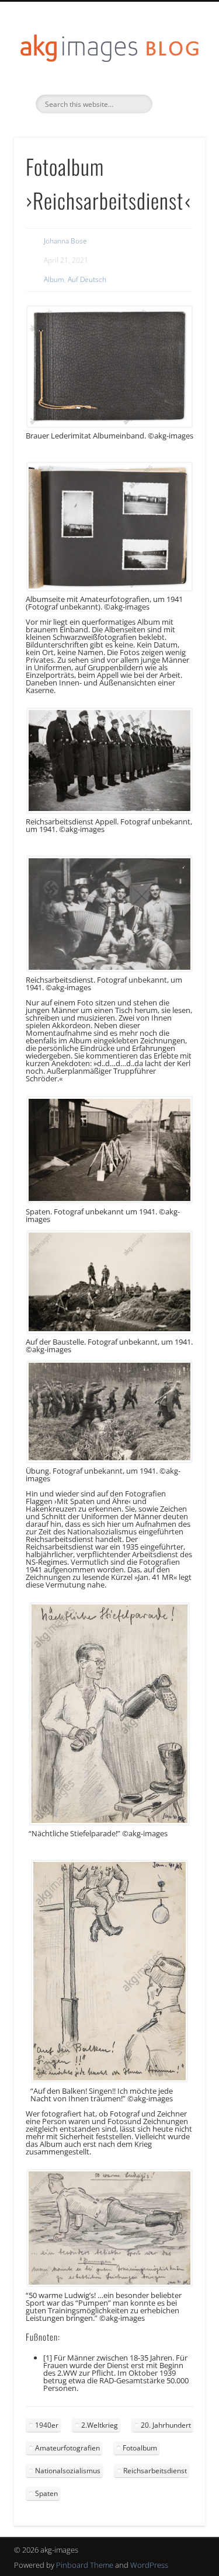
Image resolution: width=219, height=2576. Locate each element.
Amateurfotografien (67, 2448)
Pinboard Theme (85, 2565)
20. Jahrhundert (166, 2425)
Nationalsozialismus (68, 2471)
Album (54, 279)
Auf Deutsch (87, 279)
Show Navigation (177, 105)
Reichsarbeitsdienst (155, 2471)
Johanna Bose (65, 241)
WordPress (149, 2565)
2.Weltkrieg (100, 2425)
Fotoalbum (140, 2448)
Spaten (46, 2493)
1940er (47, 2425)
